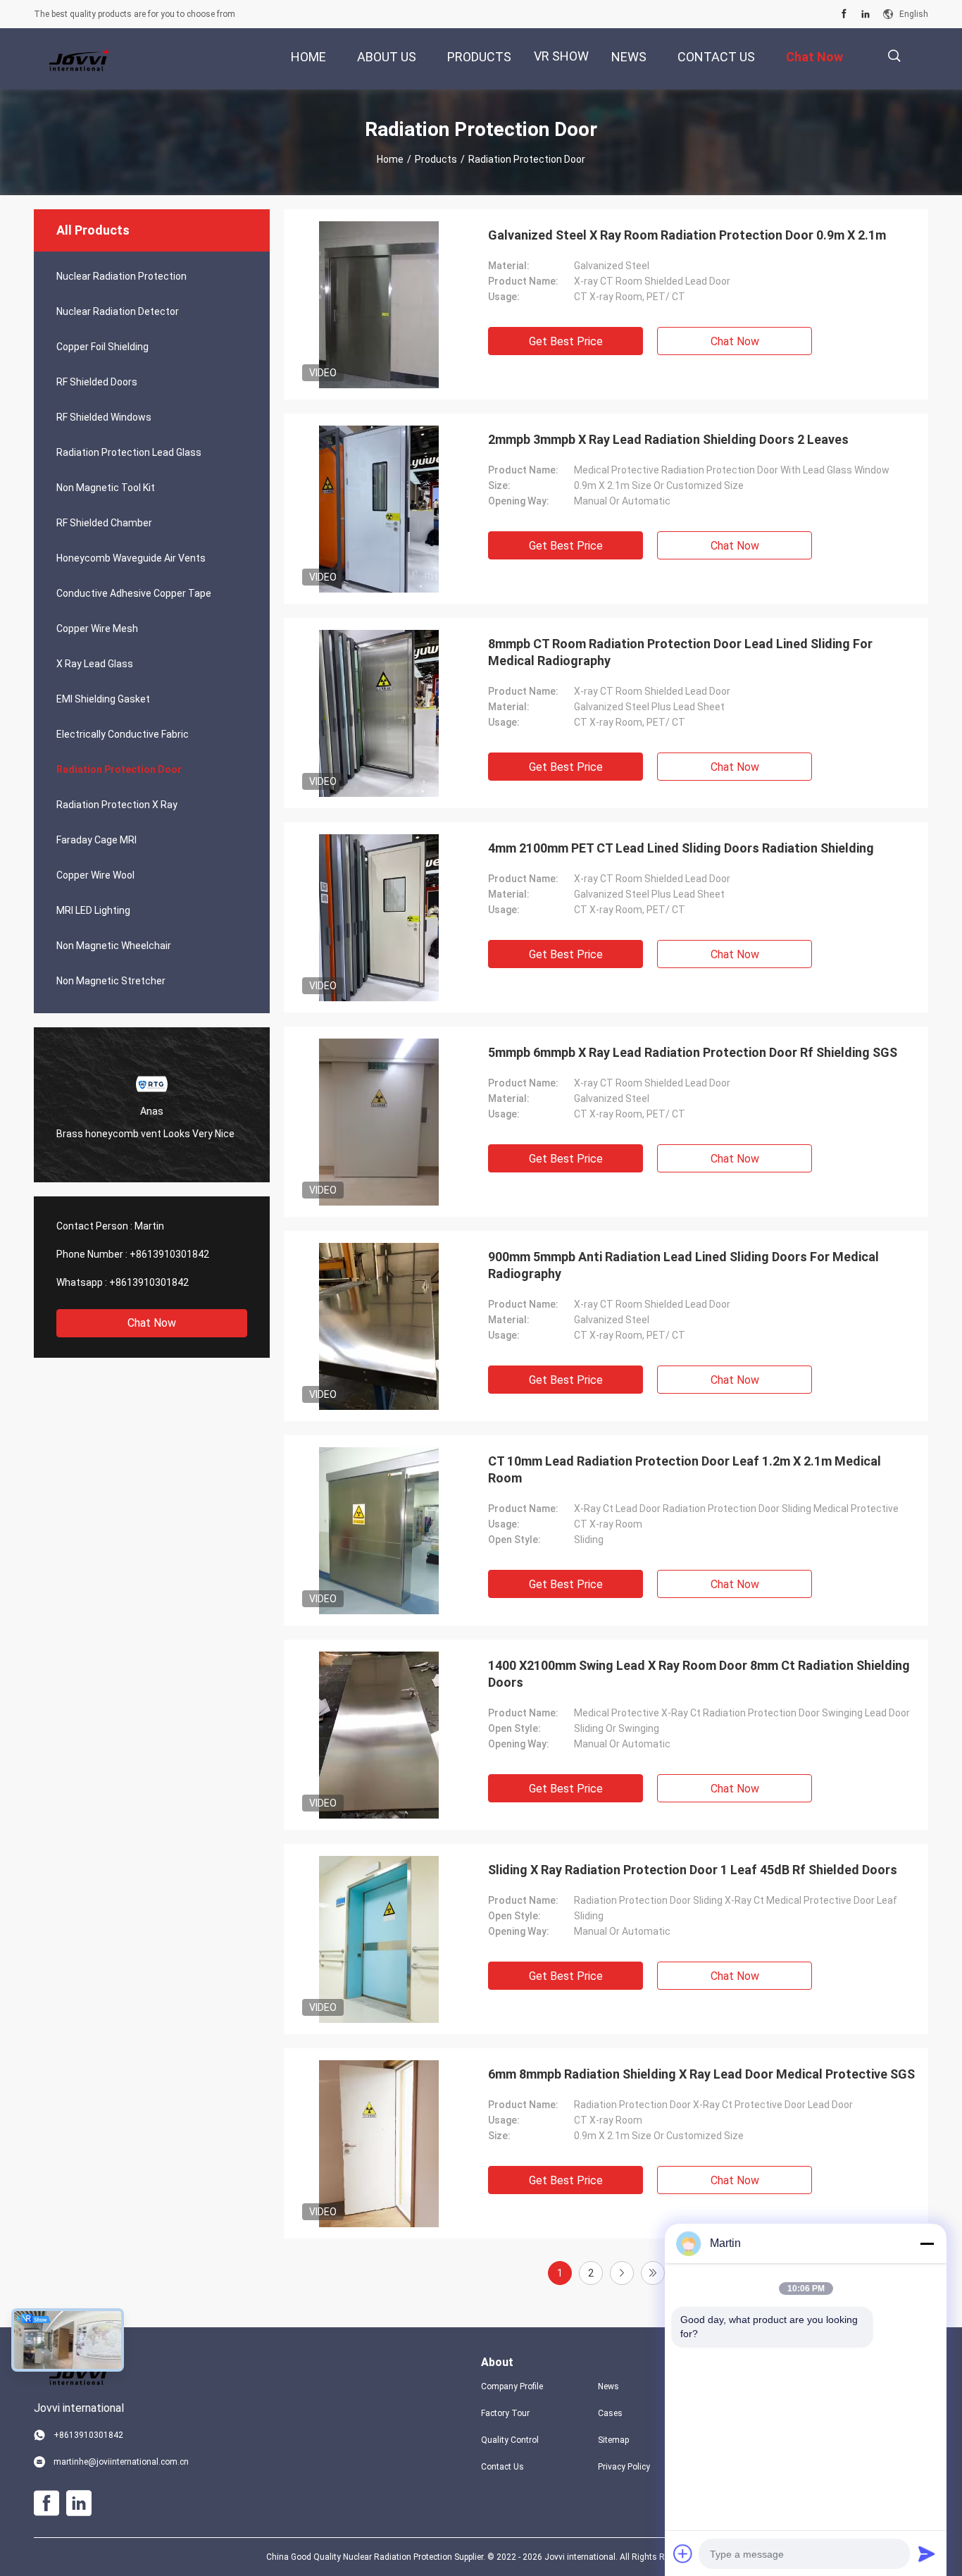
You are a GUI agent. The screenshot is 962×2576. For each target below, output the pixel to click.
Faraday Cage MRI (96, 840)
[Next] (622, 2273)
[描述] (894, 56)
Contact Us (502, 2467)
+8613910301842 (169, 1254)
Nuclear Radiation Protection (121, 276)
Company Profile (512, 2386)
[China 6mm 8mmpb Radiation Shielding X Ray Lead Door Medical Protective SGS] (379, 2143)
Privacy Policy (624, 2467)
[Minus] (927, 2243)
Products (436, 159)
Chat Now (152, 1323)
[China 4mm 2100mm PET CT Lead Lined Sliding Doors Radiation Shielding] (379, 917)
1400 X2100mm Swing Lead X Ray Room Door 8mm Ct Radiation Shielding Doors (699, 1674)
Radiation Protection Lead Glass (129, 452)
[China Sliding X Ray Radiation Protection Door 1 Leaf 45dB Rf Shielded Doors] (379, 1939)
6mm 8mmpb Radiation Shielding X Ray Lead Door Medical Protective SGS (701, 2074)
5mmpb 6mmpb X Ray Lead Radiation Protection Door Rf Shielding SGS (693, 1052)
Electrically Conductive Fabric (123, 734)
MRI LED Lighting (93, 910)
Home (390, 159)
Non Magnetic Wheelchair (114, 946)
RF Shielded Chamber (104, 523)
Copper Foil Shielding (102, 347)
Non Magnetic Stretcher (111, 981)
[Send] (927, 2553)
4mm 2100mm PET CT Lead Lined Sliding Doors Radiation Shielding (681, 848)
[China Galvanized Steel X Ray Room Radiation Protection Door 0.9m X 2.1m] (379, 304)
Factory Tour (505, 2413)
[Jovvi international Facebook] (844, 14)
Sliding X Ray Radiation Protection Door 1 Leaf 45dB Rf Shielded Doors (693, 1870)
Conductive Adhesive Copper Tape (134, 593)
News (608, 2386)
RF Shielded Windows (104, 417)
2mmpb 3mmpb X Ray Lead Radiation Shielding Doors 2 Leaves (668, 439)
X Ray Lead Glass (95, 664)
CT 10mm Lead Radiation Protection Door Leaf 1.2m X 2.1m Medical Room (685, 1469)
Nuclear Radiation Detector (118, 311)
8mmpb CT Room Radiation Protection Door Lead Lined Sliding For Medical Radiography (680, 652)
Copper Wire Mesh (97, 628)
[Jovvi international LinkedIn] (866, 14)
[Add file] (683, 2553)
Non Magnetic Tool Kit (106, 488)
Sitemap (613, 2440)
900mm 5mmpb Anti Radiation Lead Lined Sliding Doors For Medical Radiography (683, 1265)
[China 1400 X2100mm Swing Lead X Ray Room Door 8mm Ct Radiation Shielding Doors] (379, 1735)
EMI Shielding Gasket (103, 699)
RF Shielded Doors (97, 382)
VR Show (561, 56)
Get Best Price (566, 341)
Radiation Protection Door (119, 769)
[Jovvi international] (80, 59)
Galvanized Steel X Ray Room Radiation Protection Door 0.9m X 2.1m (687, 235)
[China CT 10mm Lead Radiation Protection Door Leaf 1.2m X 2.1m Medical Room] (379, 1530)
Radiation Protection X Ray (117, 805)
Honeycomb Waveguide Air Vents (131, 558)
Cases (610, 2413)
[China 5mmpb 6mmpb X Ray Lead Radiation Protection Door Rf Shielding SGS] (379, 1122)
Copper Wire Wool (95, 875)
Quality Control (510, 2440)
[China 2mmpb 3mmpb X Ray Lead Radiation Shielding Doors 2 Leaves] (379, 509)
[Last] (653, 2273)
